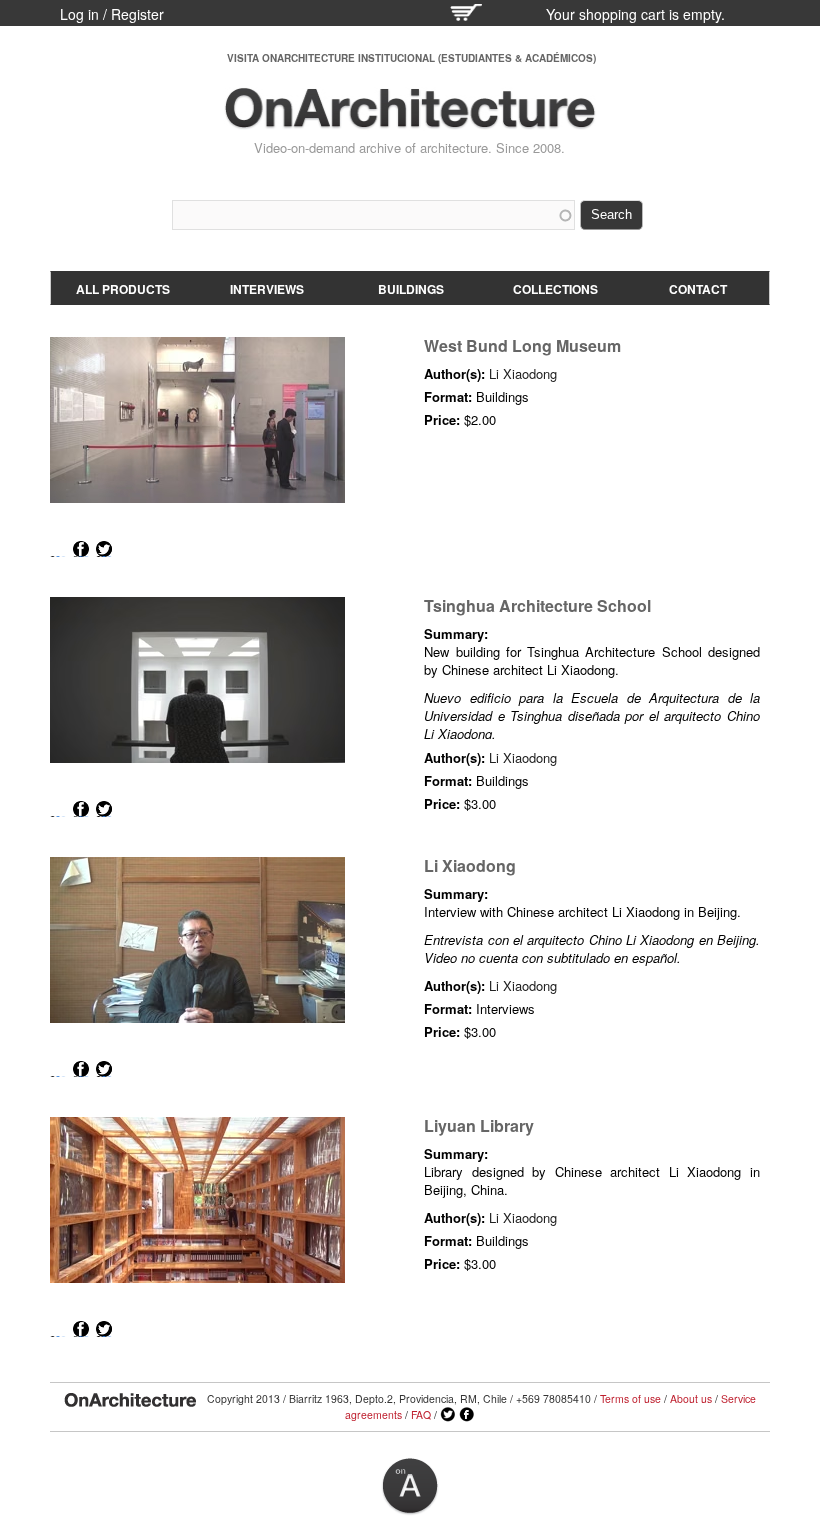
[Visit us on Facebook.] (467, 1415)
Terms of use (630, 1398)
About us (691, 1398)
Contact (698, 289)
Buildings (411, 289)
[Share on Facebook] (81, 549)
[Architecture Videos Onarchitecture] (410, 120)
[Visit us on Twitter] (448, 1415)
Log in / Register (112, 14)
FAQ (421, 1414)
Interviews (267, 289)
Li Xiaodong (523, 373)
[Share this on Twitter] (104, 549)
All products (123, 289)
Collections (555, 289)
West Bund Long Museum (522, 345)
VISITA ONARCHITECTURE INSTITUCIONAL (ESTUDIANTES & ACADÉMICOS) (411, 58)
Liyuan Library (479, 1125)
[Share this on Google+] (58, 549)
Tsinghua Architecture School (537, 605)
